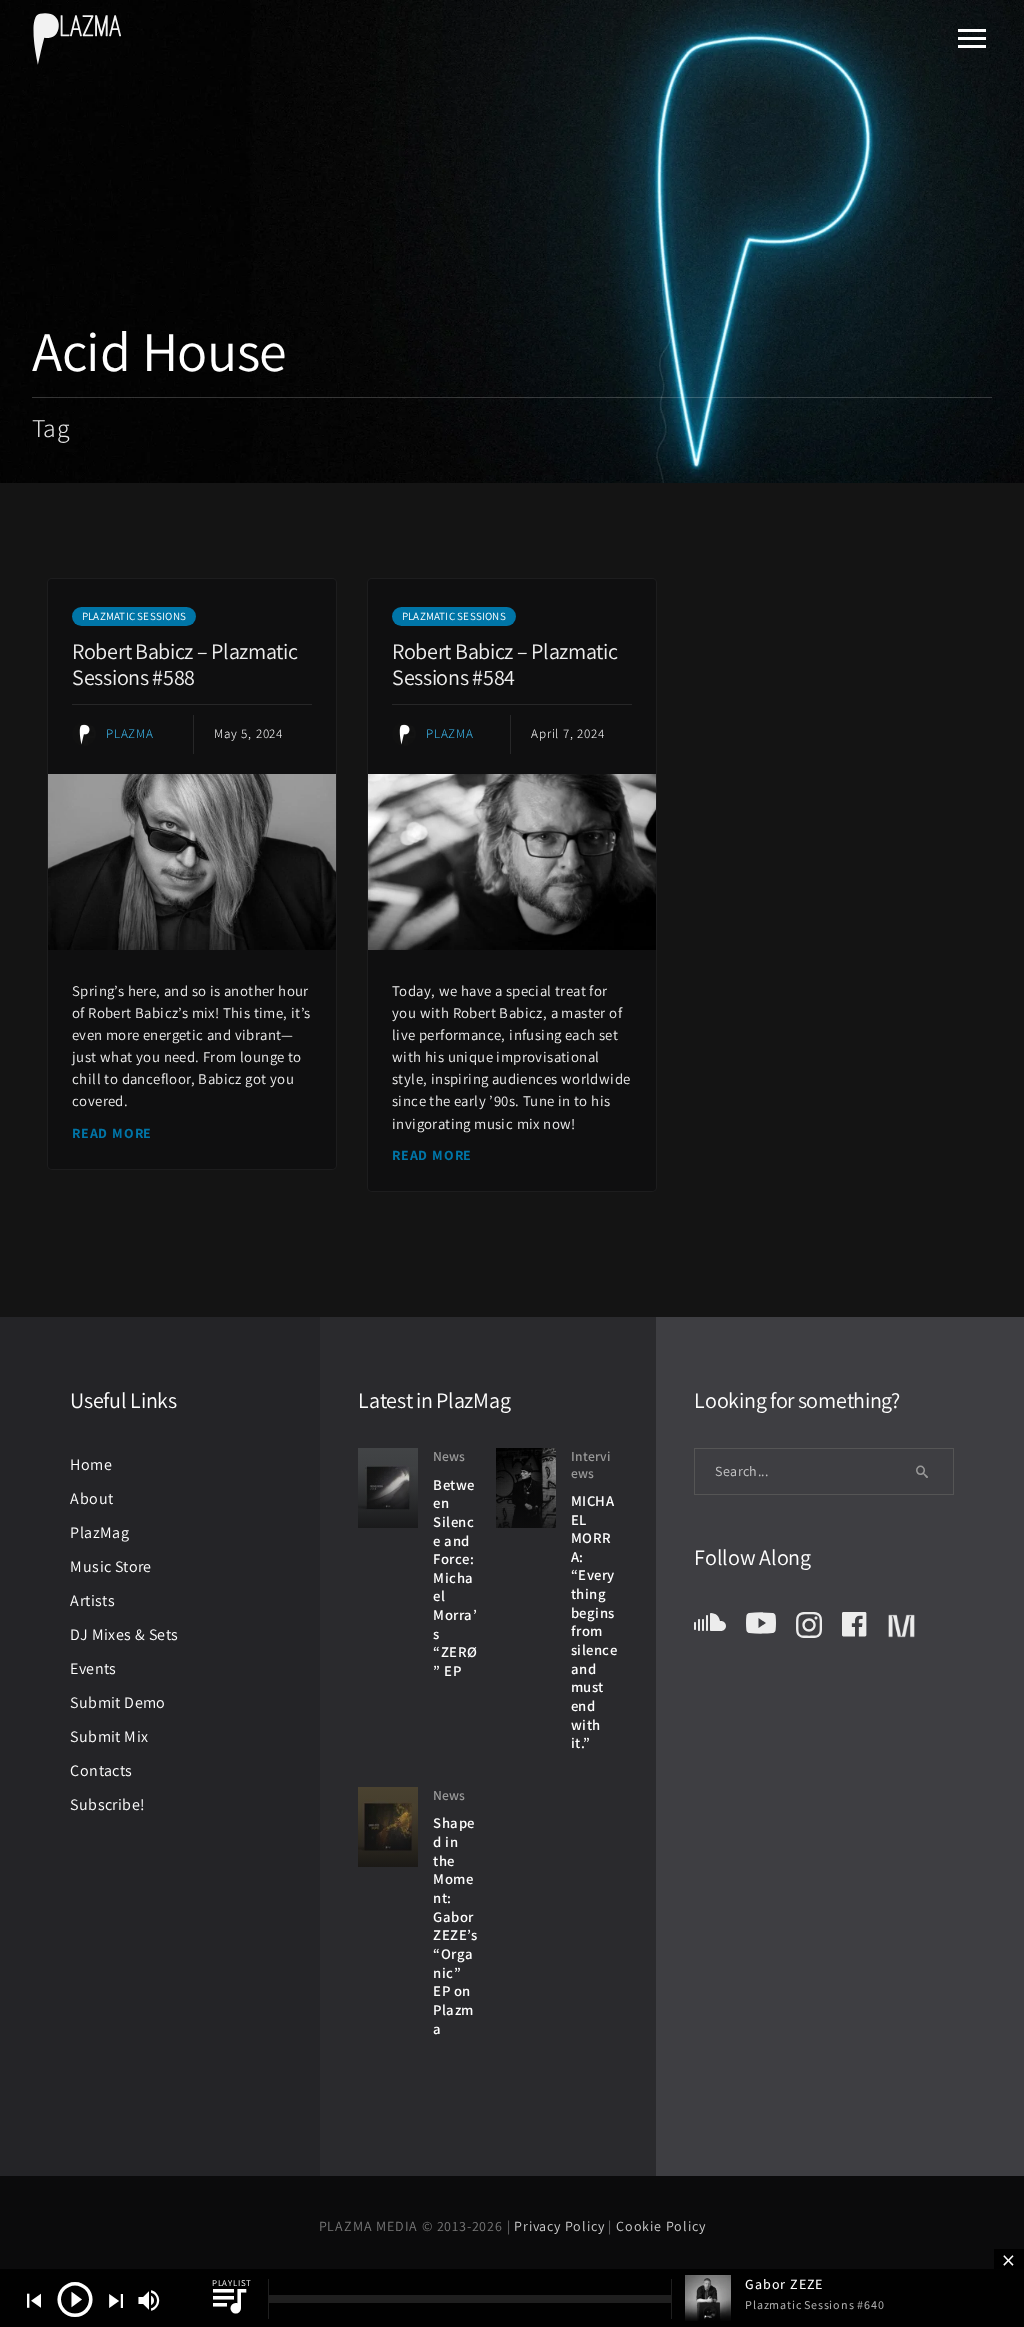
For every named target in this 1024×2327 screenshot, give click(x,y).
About (91, 1498)
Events (93, 1668)
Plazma (130, 733)
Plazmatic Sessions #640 (814, 2304)
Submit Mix (109, 1736)
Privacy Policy (561, 2226)
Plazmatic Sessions (134, 616)
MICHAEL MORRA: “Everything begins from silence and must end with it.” (594, 1622)
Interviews (590, 1464)
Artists (92, 1600)
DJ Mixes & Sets (124, 1634)
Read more (112, 1133)
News (449, 1456)
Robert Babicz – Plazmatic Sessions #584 (505, 664)
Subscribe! (107, 1804)
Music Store (110, 1566)
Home (91, 1464)
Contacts (101, 1770)
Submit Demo (117, 1702)
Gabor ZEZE (784, 2284)
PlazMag (99, 1532)
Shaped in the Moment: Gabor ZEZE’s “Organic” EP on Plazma (455, 1925)
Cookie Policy (660, 2226)
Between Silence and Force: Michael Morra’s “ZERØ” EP (455, 1578)
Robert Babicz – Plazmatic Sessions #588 (185, 664)
